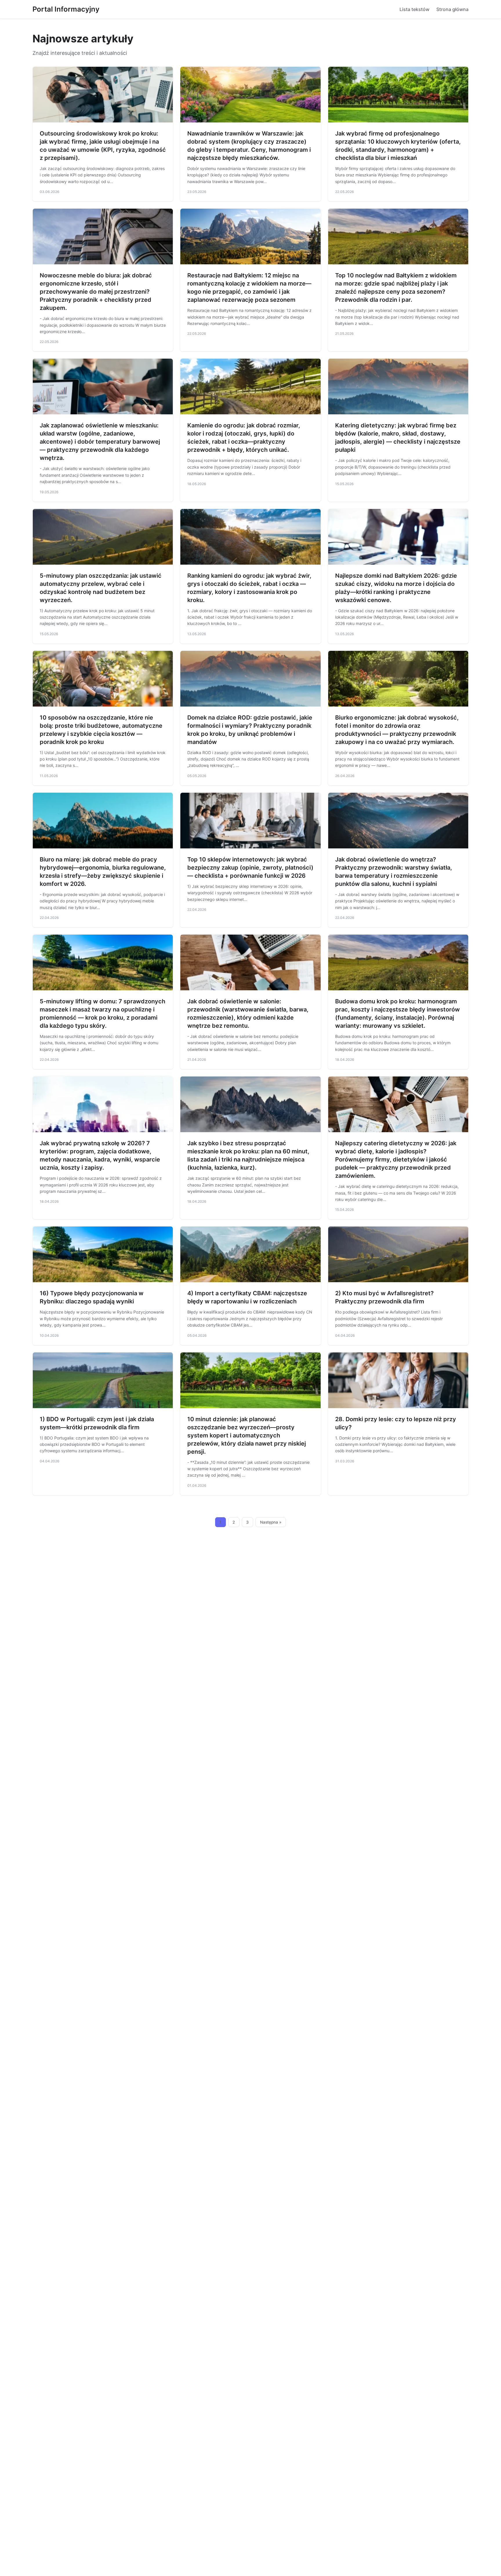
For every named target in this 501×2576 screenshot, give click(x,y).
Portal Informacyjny (66, 9)
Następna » (271, 1522)
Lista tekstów (414, 9)
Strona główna (452, 9)
